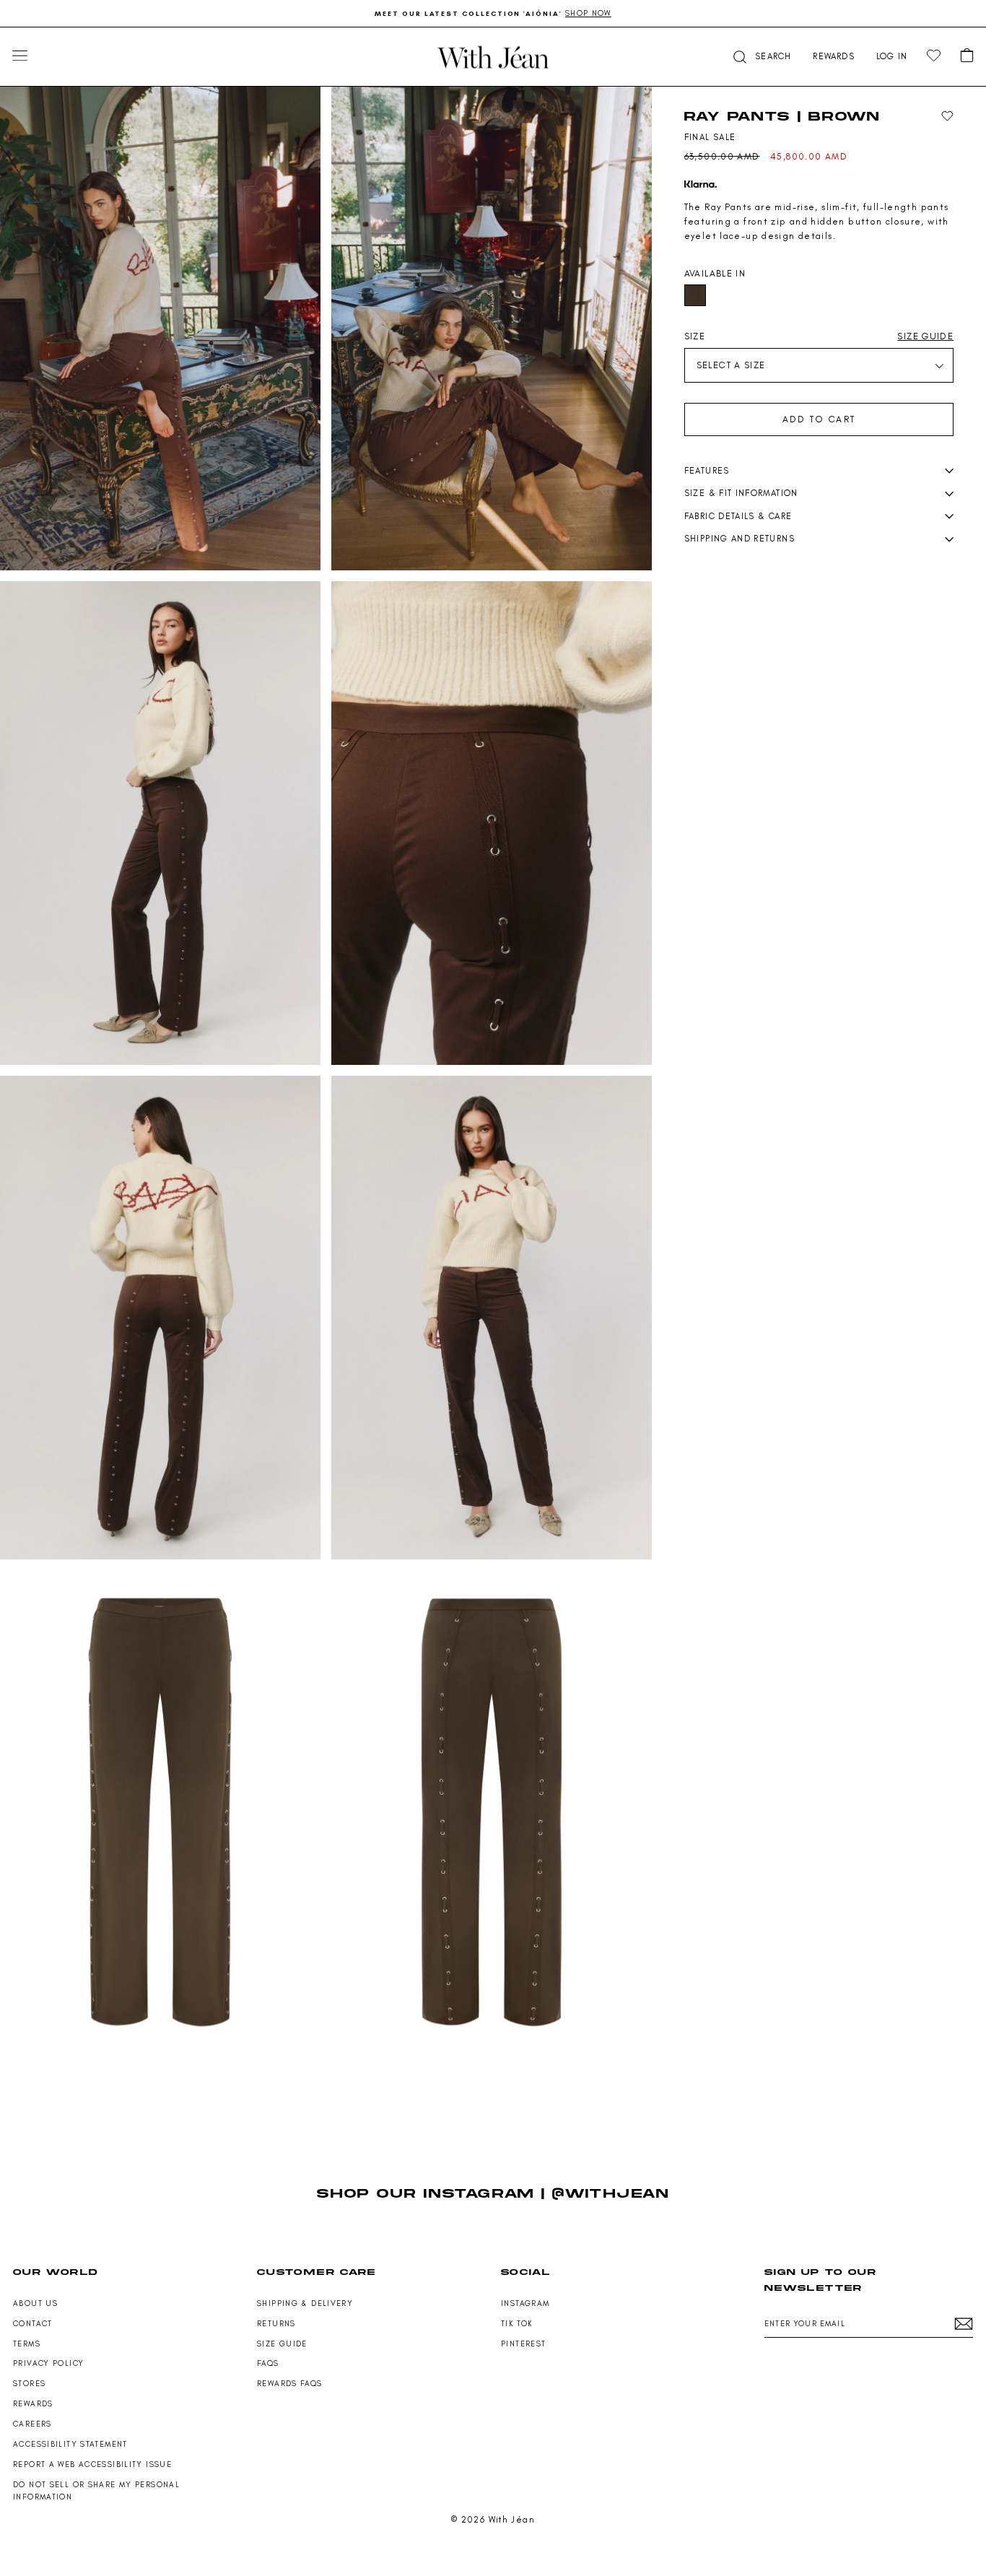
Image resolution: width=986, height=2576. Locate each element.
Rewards (33, 2404)
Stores (29, 2384)
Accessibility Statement (70, 2444)
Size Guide (282, 2344)
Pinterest (523, 2344)
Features (707, 471)
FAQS (268, 2363)
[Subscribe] (964, 2324)
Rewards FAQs (290, 2384)
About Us (35, 2303)
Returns (276, 2324)
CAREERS (32, 2424)
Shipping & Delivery (305, 2303)
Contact (33, 2324)
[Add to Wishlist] (947, 117)
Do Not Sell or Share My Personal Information (96, 2491)
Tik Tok (517, 2324)
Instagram (525, 2303)
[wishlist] (934, 56)
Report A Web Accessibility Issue (92, 2464)
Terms (27, 2344)
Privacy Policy (48, 2363)
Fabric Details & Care (738, 516)
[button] (761, 57)
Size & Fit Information (741, 493)
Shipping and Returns (739, 539)
